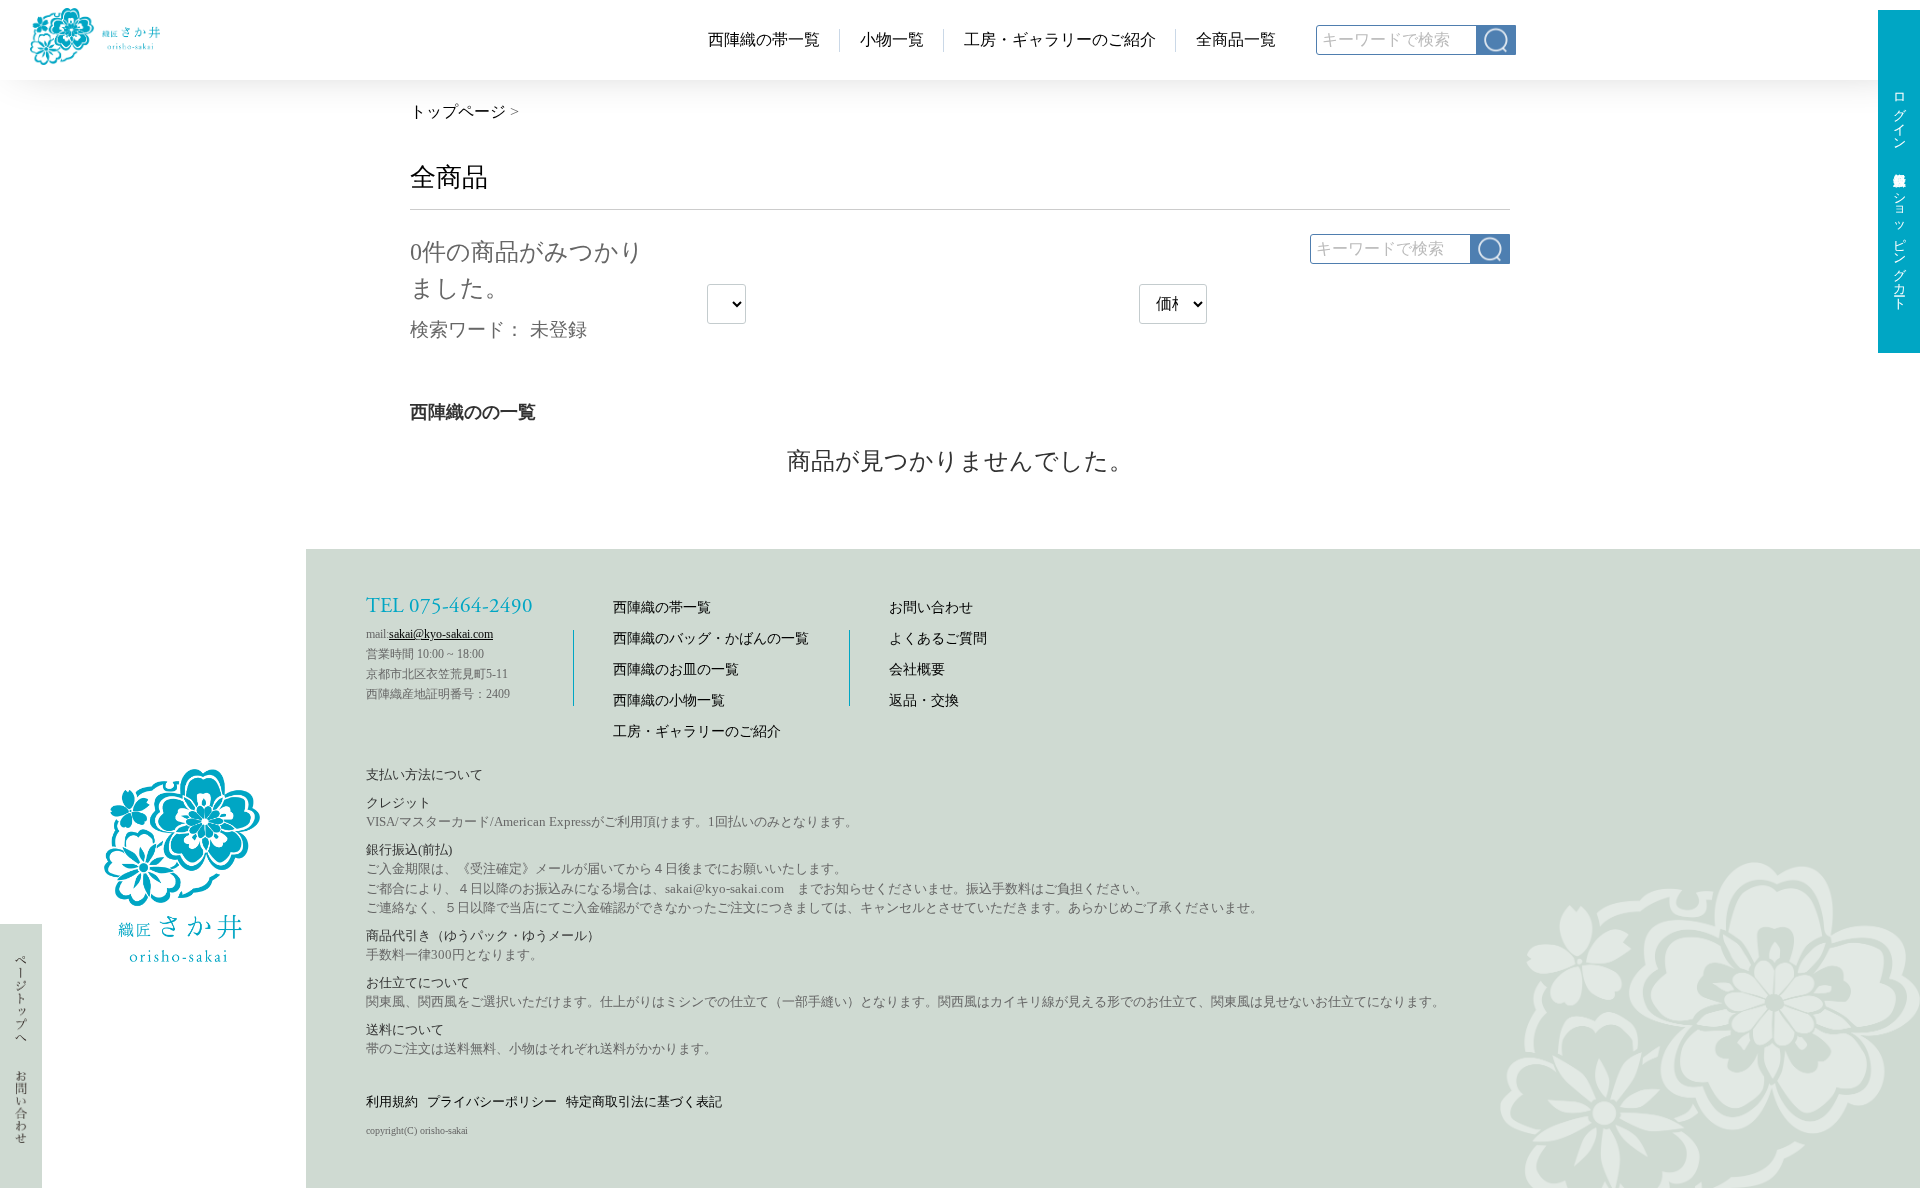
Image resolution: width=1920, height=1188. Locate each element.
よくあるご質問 (938, 638)
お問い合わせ (931, 607)
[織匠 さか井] (95, 59)
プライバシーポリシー (492, 1101)
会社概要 (917, 669)
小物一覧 (892, 39)
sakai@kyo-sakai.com (441, 634)
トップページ (458, 111)
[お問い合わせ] (21, 1119)
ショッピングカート (1899, 244)
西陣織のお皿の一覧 (676, 669)
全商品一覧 (1236, 39)
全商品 (449, 177)
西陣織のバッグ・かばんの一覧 (711, 638)
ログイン (1899, 114)
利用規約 (392, 1101)
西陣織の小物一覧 (669, 700)
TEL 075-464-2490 (449, 606)
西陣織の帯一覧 (764, 39)
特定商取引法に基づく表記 (644, 1101)
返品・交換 (924, 700)
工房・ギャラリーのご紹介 (1060, 39)
